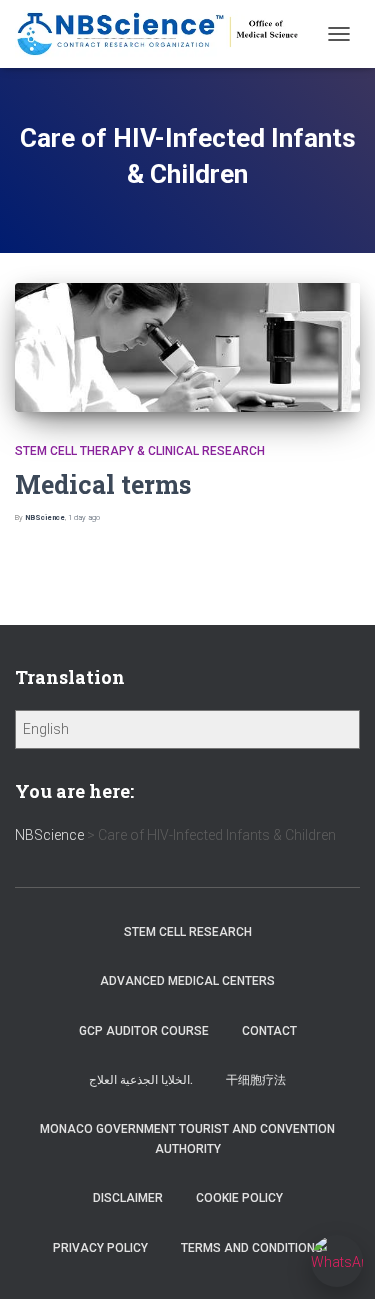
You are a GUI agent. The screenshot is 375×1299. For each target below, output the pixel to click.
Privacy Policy (100, 1248)
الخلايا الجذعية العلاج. (141, 1080)
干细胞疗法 (256, 1080)
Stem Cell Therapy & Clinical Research (140, 451)
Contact (269, 1031)
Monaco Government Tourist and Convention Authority (187, 1138)
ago (84, 517)
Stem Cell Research (188, 932)
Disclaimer (128, 1198)
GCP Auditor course (144, 1031)
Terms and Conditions (252, 1248)
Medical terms (103, 484)
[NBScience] (166, 34)
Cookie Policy (239, 1198)
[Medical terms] (187, 347)
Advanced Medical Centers (187, 981)
